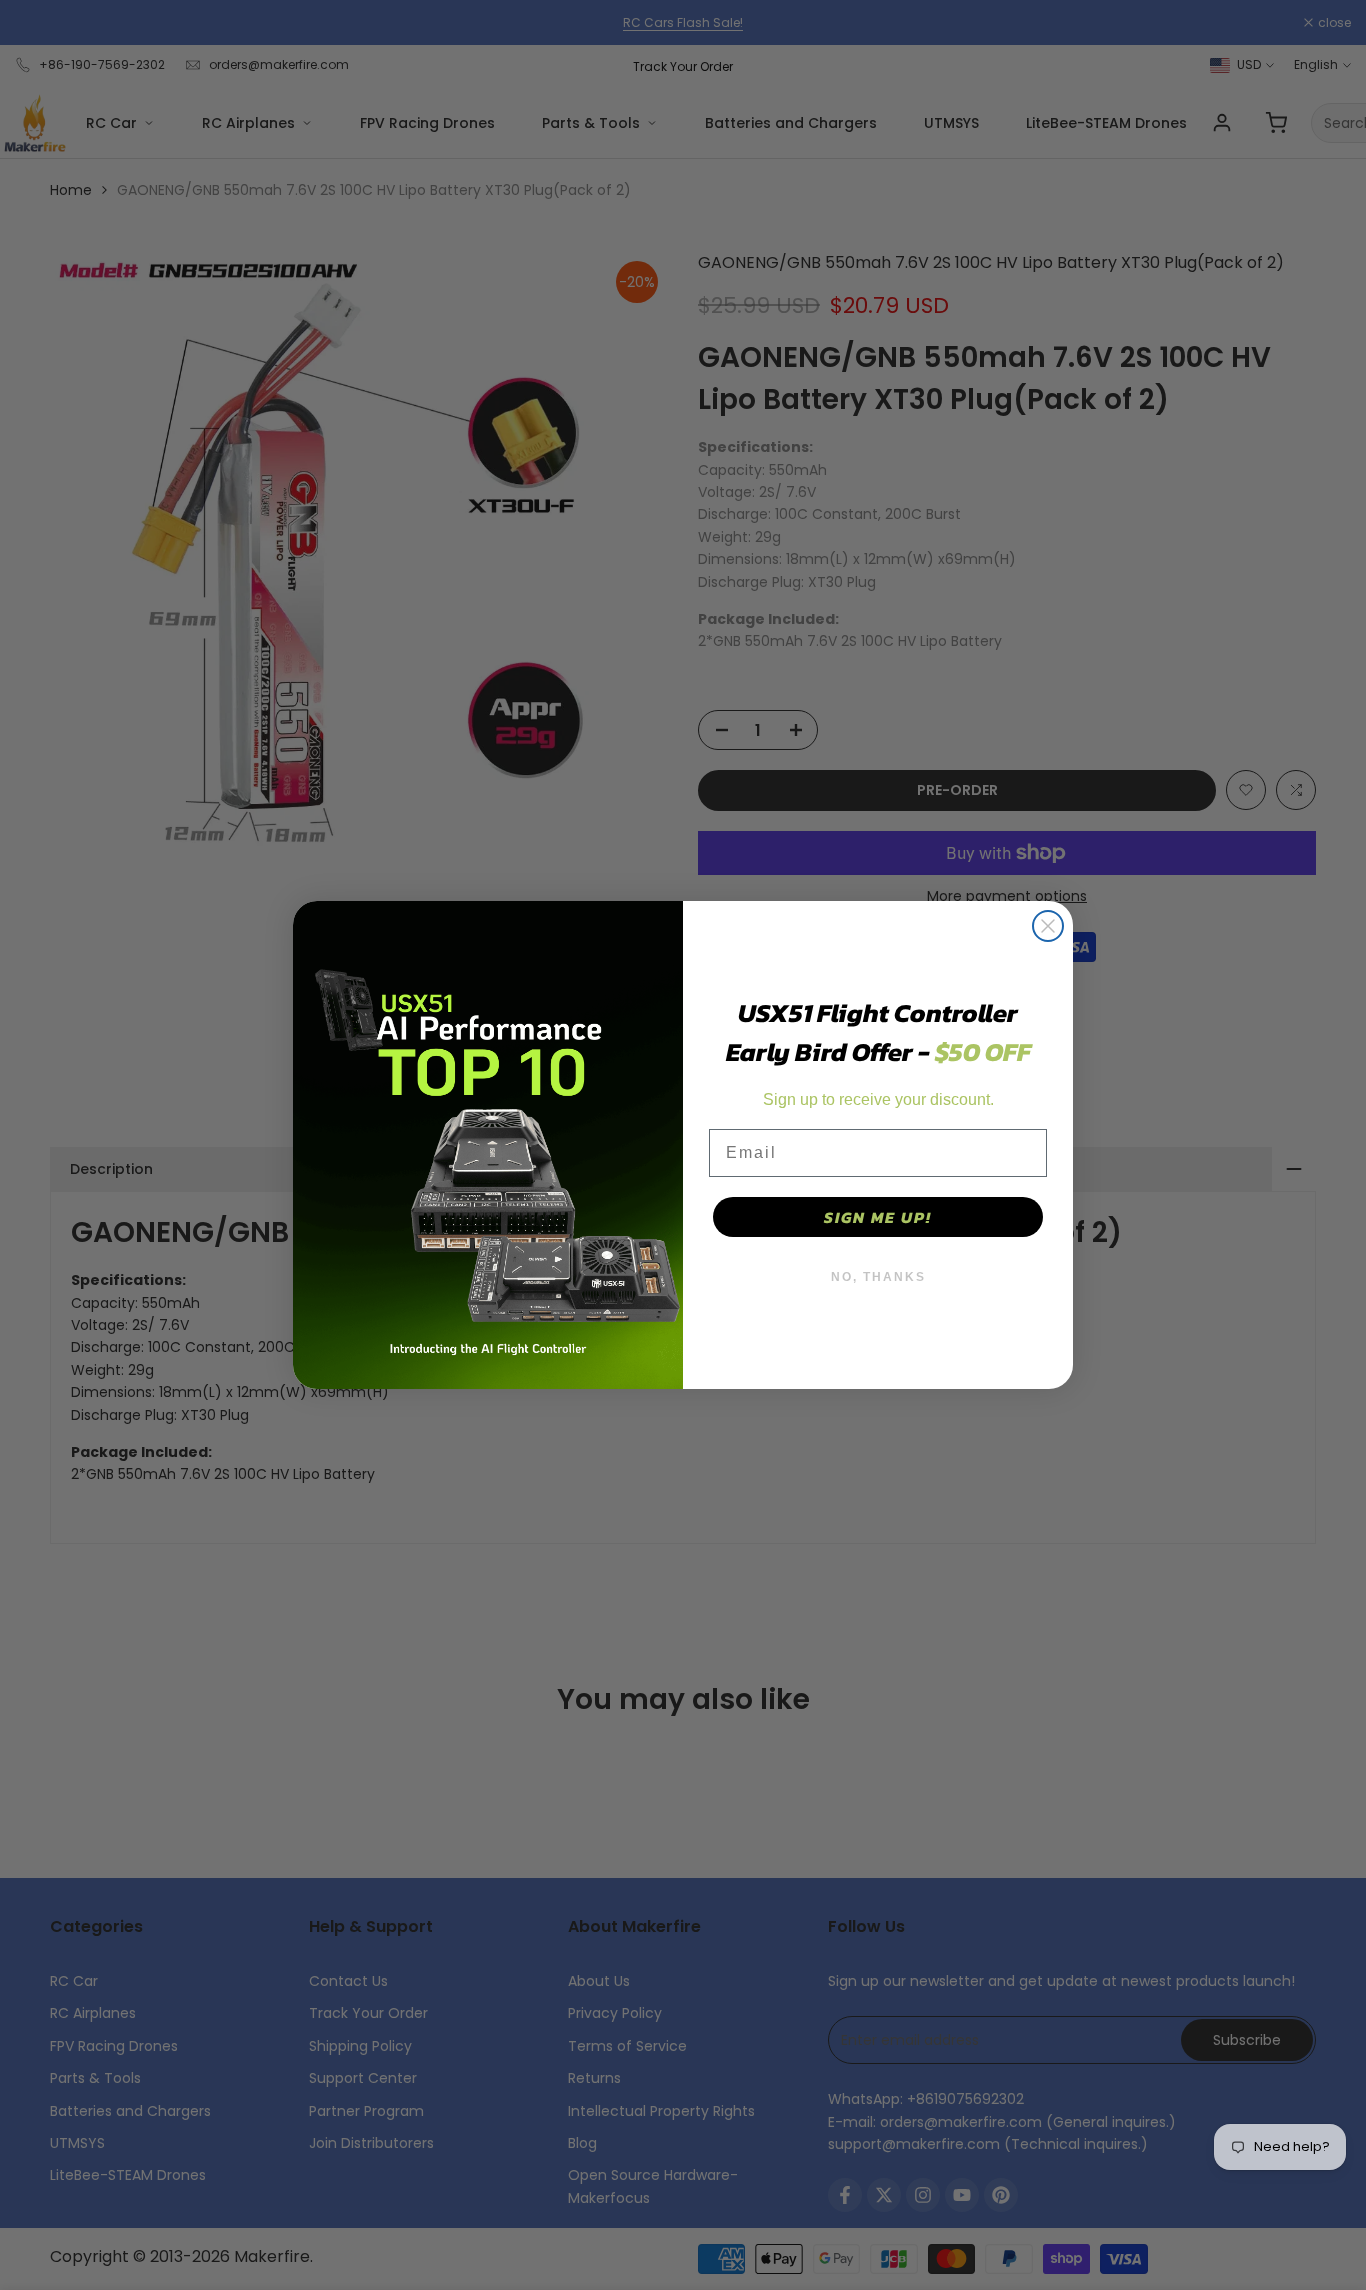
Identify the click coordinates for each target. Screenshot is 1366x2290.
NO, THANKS (878, 1277)
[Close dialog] (1048, 926)
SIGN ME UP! (878, 1217)
